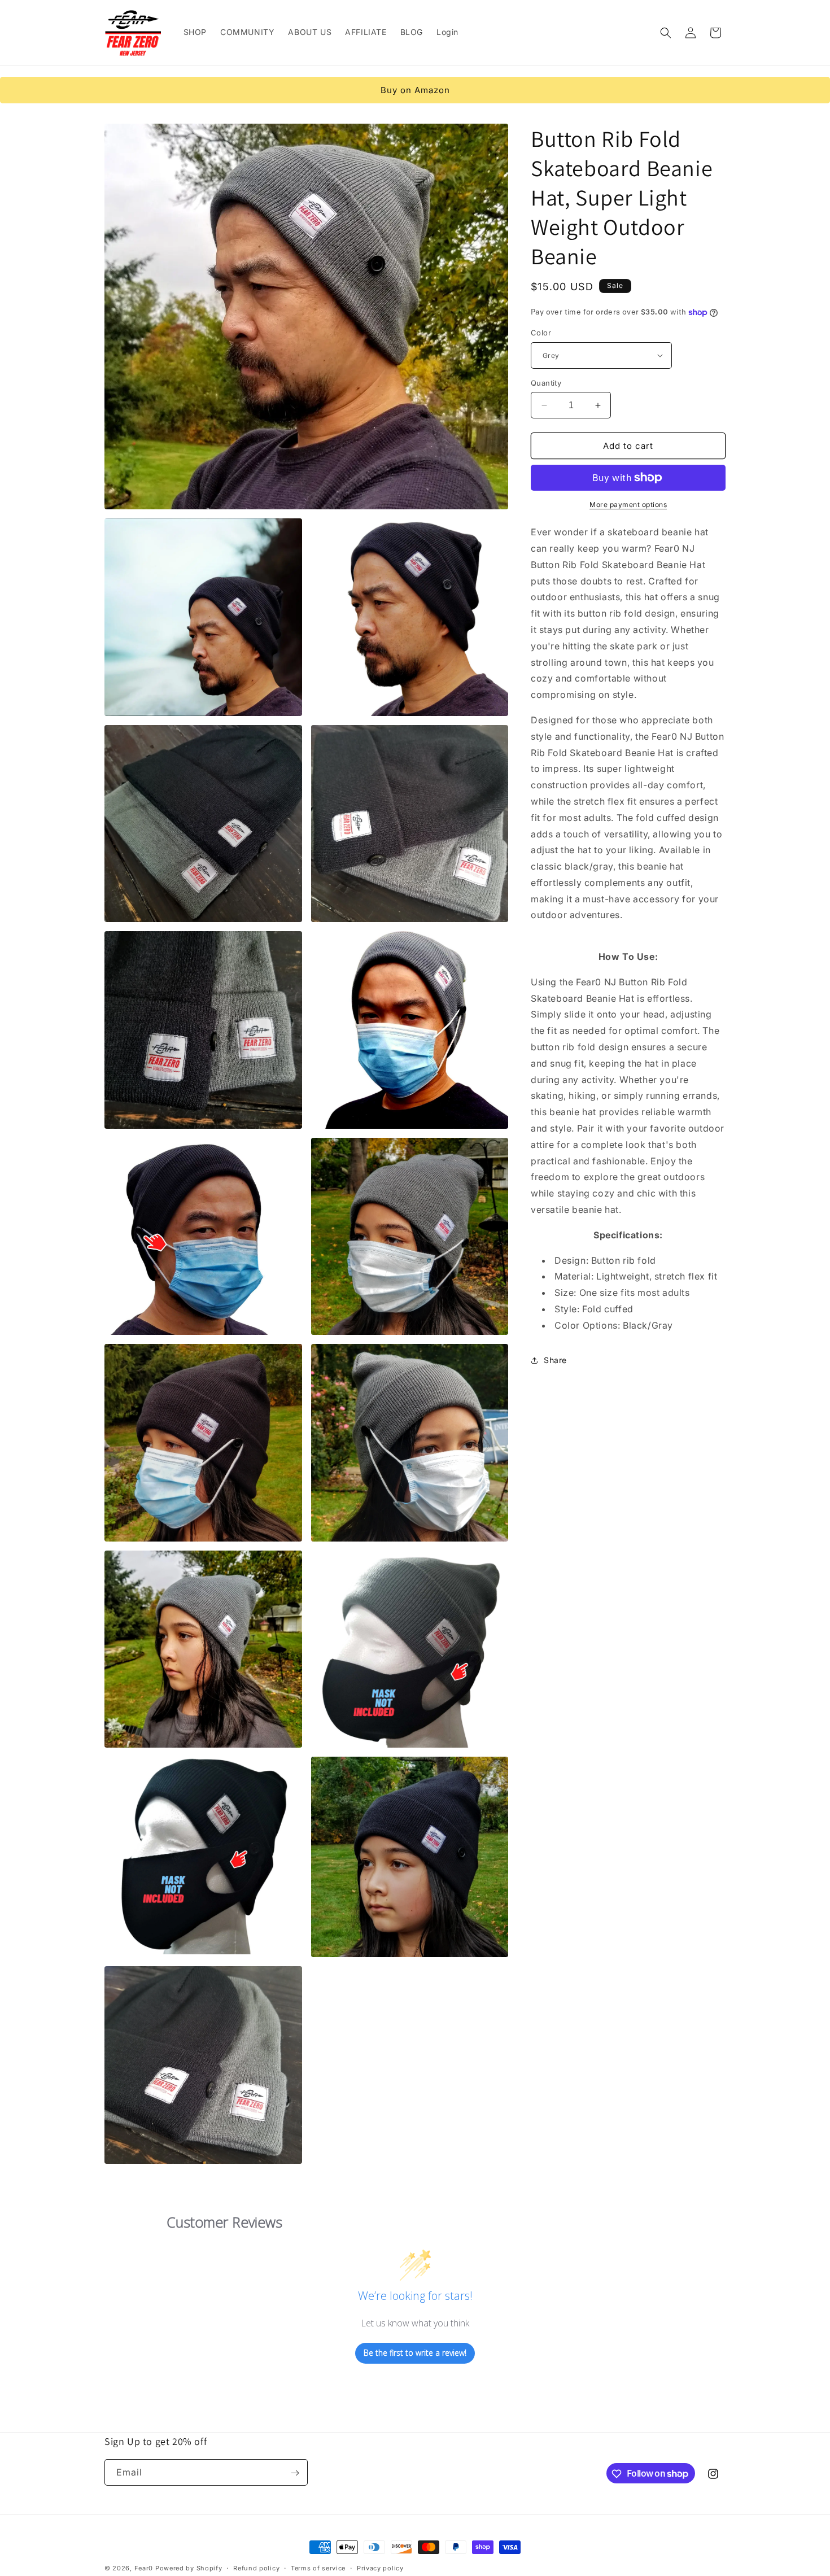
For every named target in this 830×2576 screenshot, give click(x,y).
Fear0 (145, 2568)
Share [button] (555, 1360)
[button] (666, 33)
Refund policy (256, 2568)
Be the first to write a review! (415, 2353)
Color (541, 333)
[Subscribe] (295, 2473)
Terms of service (318, 2568)
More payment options (628, 505)
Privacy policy (380, 2568)
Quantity (546, 383)
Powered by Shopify (189, 2568)
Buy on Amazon (415, 90)
